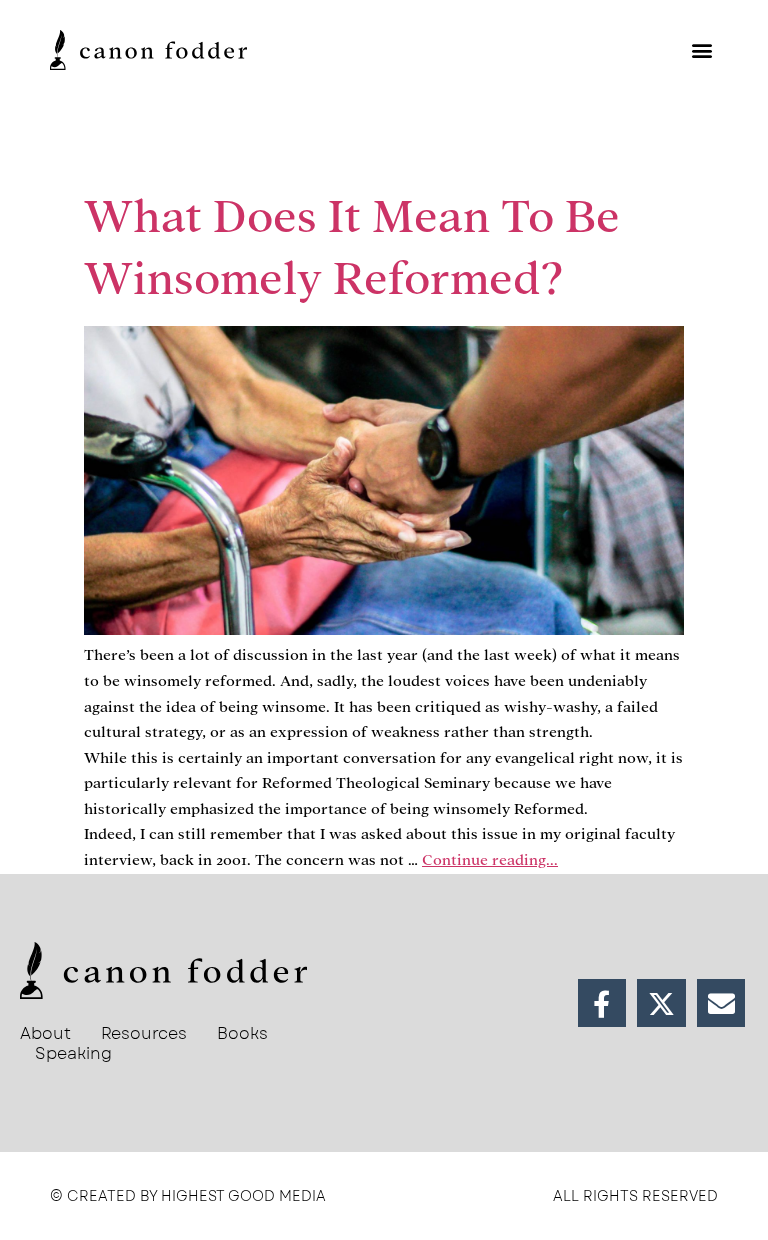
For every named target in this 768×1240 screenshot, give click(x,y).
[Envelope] (721, 1003)
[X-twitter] (661, 1003)
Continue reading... (490, 860)
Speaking (73, 1054)
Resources (144, 1034)
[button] (701, 49)
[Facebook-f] (602, 1003)
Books (242, 1034)
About (45, 1034)
